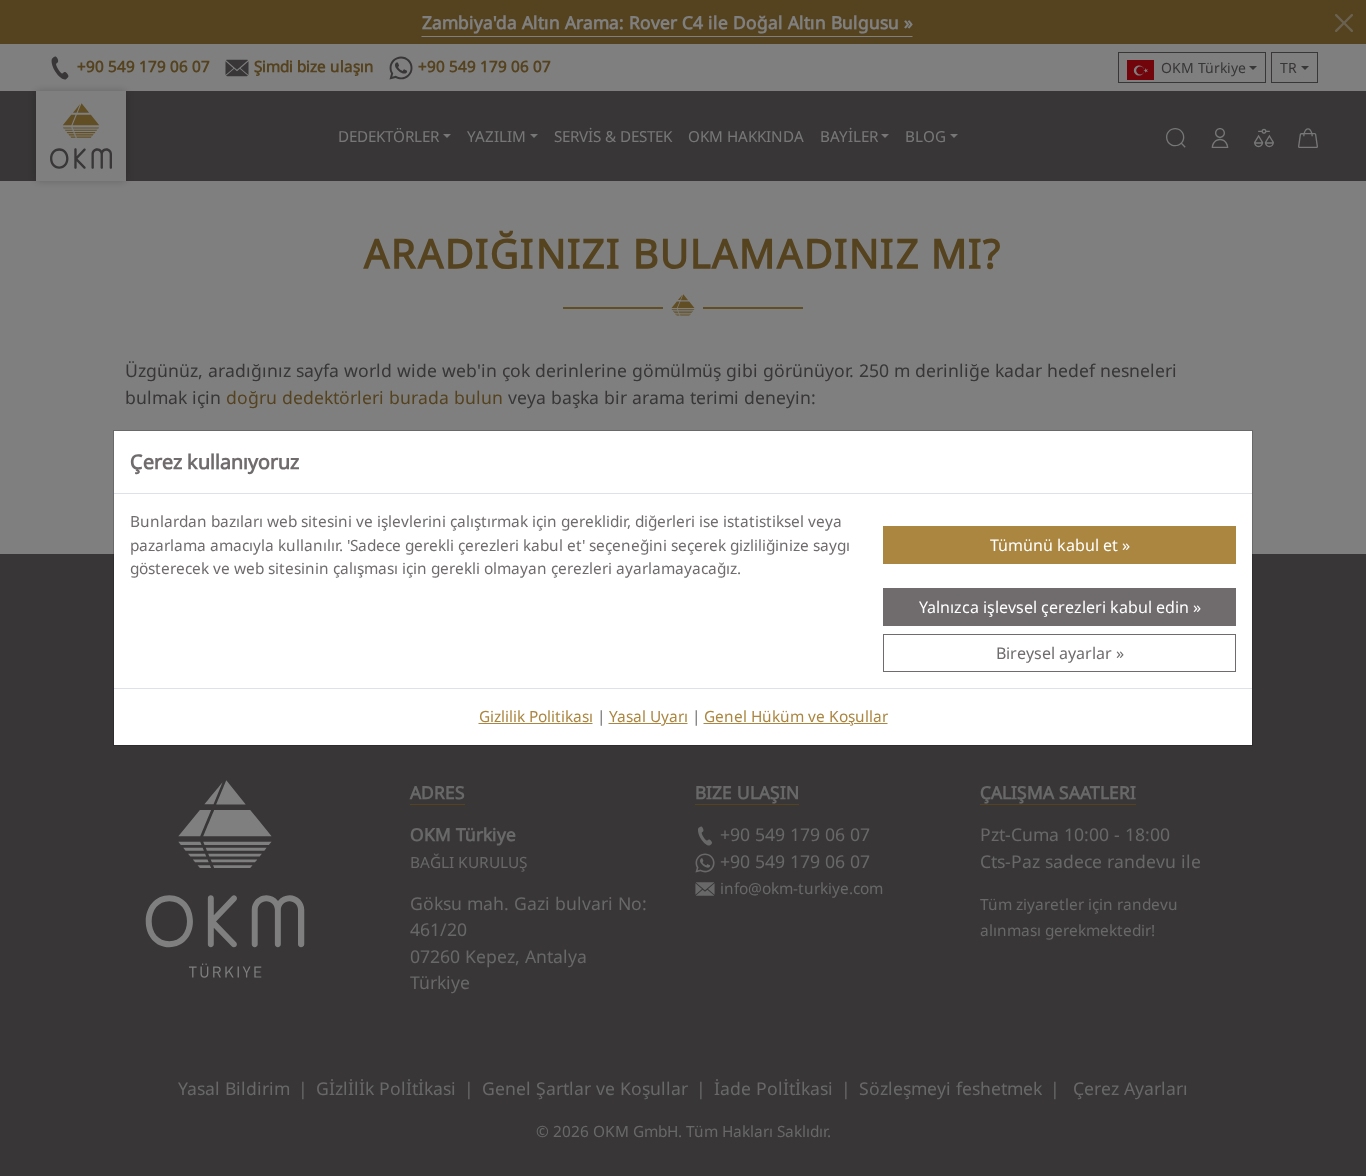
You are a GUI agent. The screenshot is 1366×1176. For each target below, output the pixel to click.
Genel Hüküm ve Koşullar (796, 716)
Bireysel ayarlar (1054, 653)
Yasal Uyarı (648, 716)
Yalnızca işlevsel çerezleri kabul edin (1054, 607)
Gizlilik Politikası (536, 716)
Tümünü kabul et (1054, 545)
